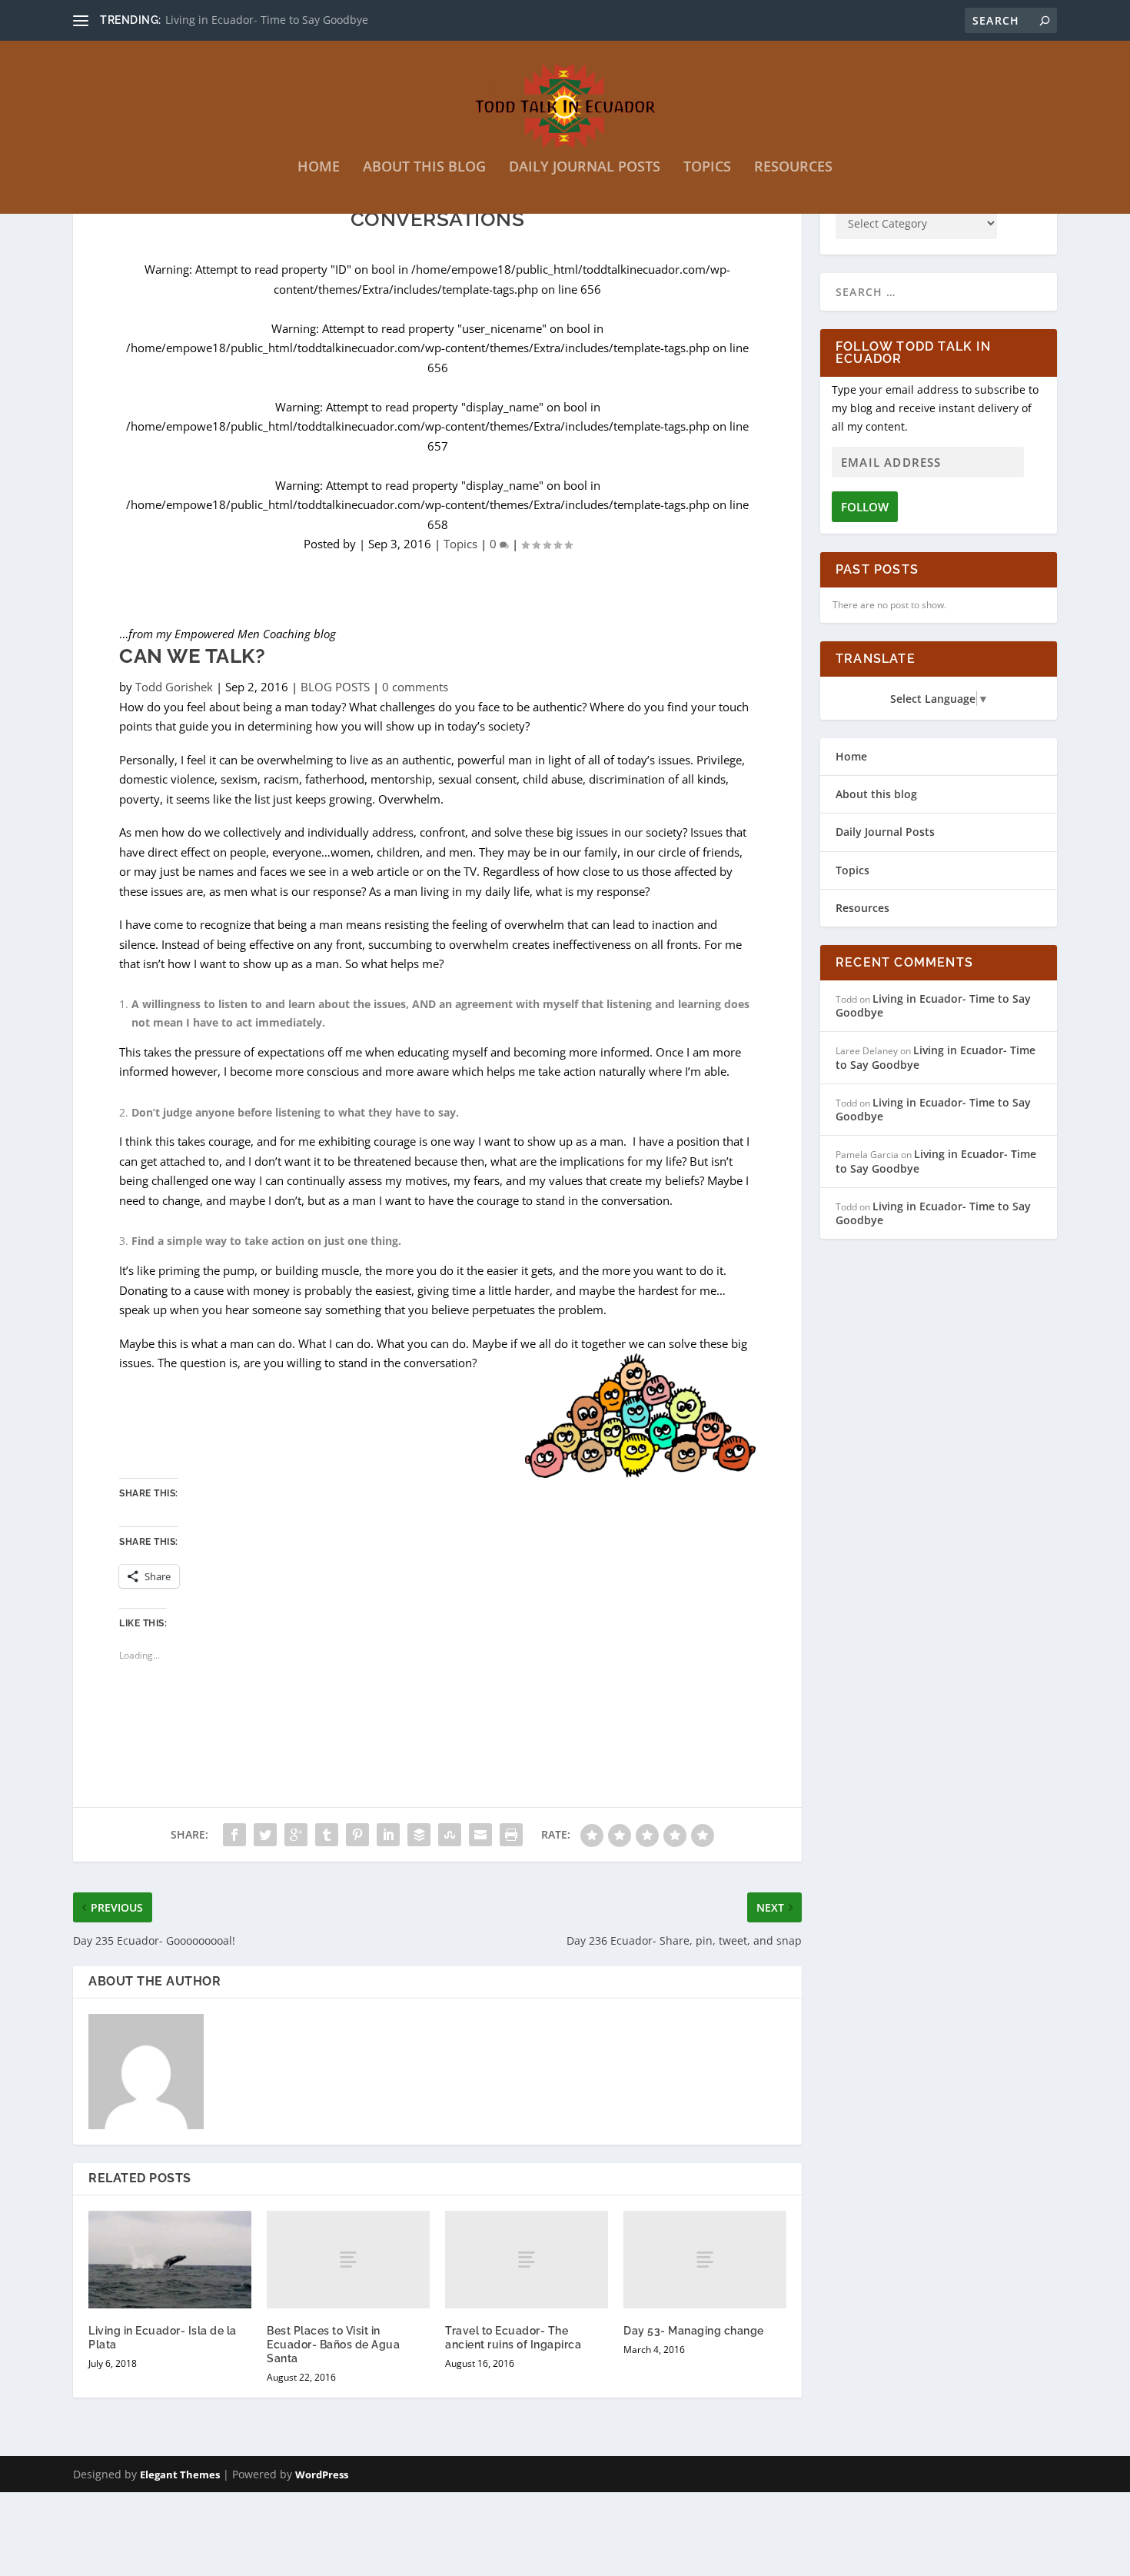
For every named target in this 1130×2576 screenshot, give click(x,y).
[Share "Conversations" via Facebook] (234, 1835)
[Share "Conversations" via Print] (511, 1835)
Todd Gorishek (174, 687)
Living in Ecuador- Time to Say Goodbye (267, 20)
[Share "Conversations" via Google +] (296, 1835)
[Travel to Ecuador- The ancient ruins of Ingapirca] (527, 2260)
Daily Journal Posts (585, 168)
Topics (707, 168)
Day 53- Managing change (694, 2331)
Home (319, 168)
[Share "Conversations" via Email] (480, 1835)
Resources (793, 168)
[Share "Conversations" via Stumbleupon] (450, 1835)
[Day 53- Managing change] (705, 2260)
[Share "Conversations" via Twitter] (265, 1835)
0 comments (415, 687)
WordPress (322, 2474)
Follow (865, 507)
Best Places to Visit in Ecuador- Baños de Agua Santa (333, 2345)
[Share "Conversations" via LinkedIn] (388, 1835)
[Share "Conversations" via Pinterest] (357, 1835)
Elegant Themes (180, 2474)
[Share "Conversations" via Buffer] (419, 1835)
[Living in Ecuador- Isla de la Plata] (170, 2260)
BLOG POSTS (335, 687)
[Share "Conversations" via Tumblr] (327, 1835)
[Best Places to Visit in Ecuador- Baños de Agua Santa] (348, 2260)
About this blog (424, 168)
